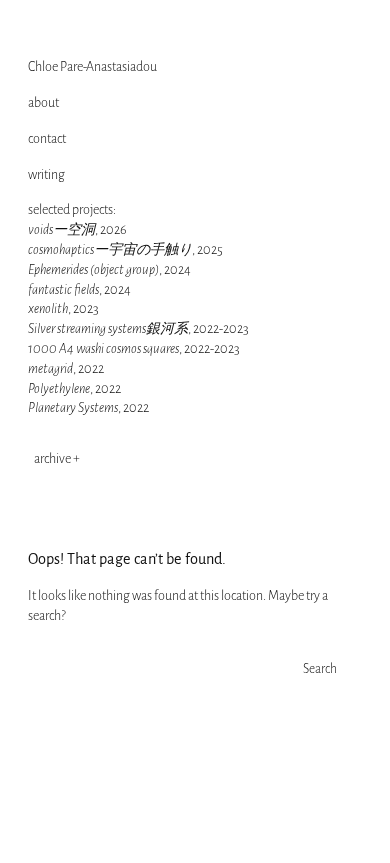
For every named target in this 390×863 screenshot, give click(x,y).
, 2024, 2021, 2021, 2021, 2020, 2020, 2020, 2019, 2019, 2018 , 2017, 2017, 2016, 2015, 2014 (114, 459)
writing (46, 175)
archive (52, 459)
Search (320, 669)
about (43, 103)
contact (47, 139)
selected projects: (72, 210)
